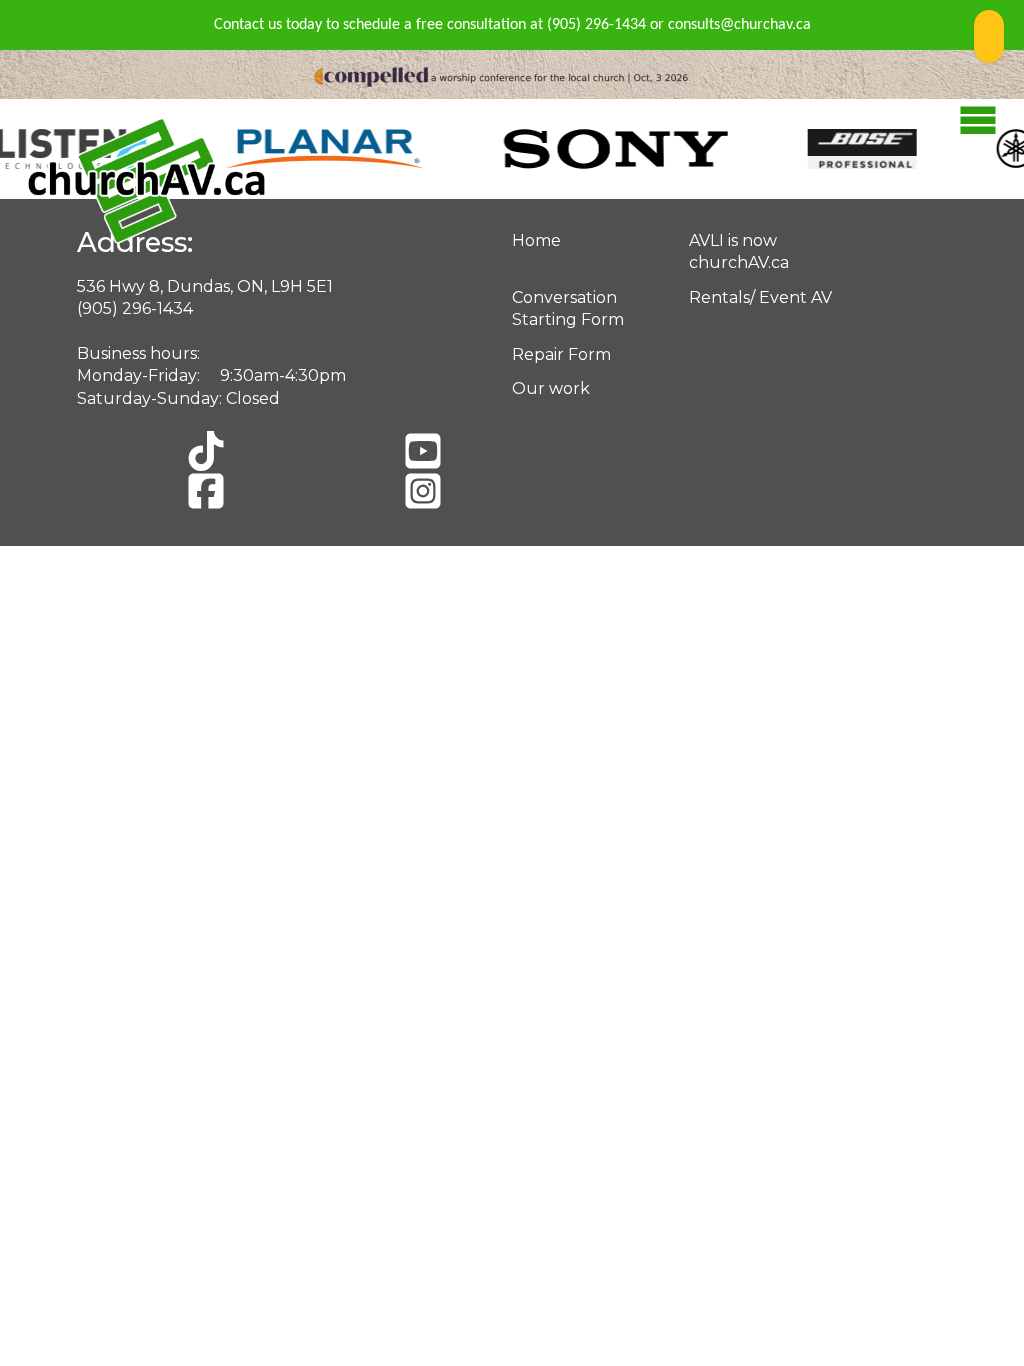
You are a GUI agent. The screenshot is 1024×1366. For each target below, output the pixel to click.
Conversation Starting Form (568, 308)
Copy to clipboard (989, 36)
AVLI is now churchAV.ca (739, 251)
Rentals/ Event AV (760, 297)
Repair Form (561, 354)
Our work (551, 388)
